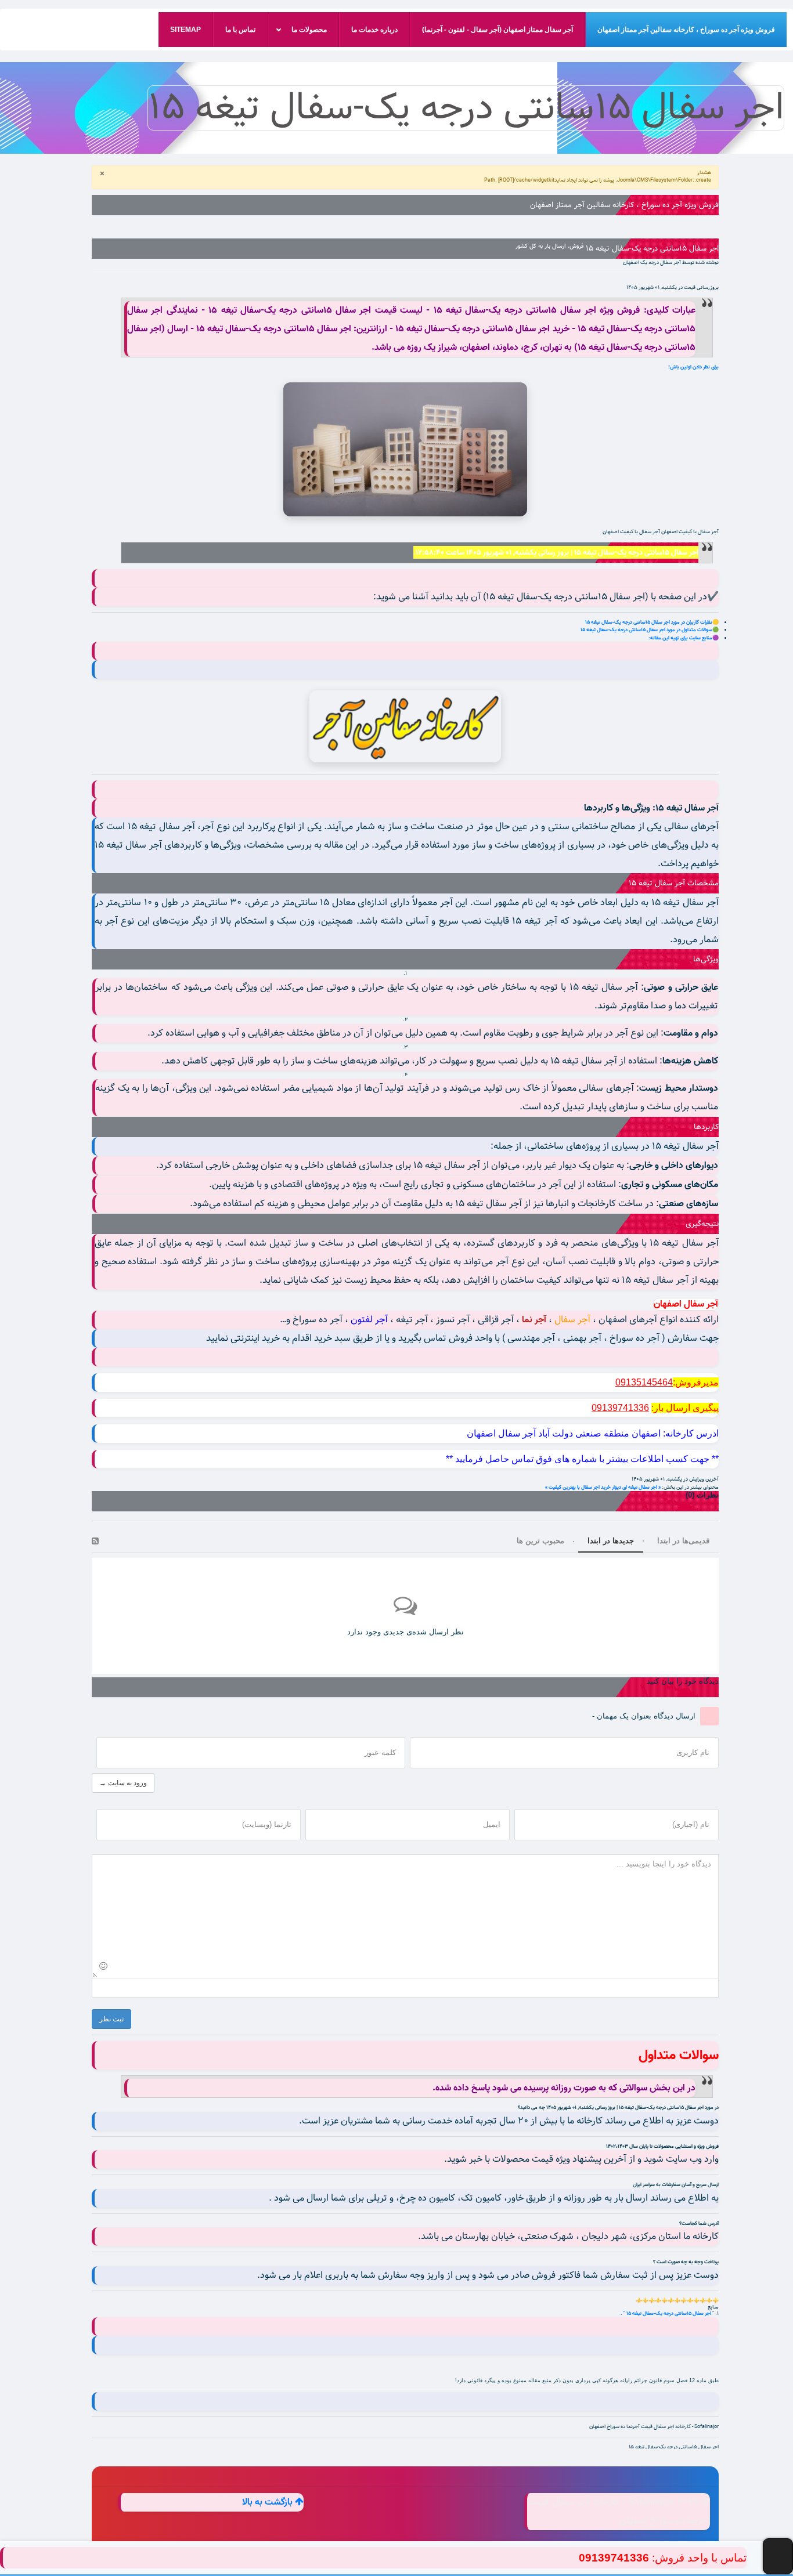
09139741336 (614, 2558)
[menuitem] (686, 30)
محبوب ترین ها (540, 1541)
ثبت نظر (111, 2019)
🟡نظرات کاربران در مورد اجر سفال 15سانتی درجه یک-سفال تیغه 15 (652, 622)
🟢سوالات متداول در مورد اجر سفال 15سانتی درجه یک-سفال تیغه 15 (650, 630)
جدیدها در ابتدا (611, 1541)
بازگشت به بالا (268, 2502)
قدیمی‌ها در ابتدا (683, 1541)
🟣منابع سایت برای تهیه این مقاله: (684, 638)
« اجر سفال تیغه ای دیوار (636, 1487)
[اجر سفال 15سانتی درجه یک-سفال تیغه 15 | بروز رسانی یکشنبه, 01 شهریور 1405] (405, 449)
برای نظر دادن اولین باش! (693, 367)
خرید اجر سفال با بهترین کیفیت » (578, 1487)
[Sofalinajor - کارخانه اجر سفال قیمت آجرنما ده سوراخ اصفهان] (405, 726)
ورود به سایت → (123, 1783)
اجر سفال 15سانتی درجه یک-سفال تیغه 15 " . (666, 2313)
